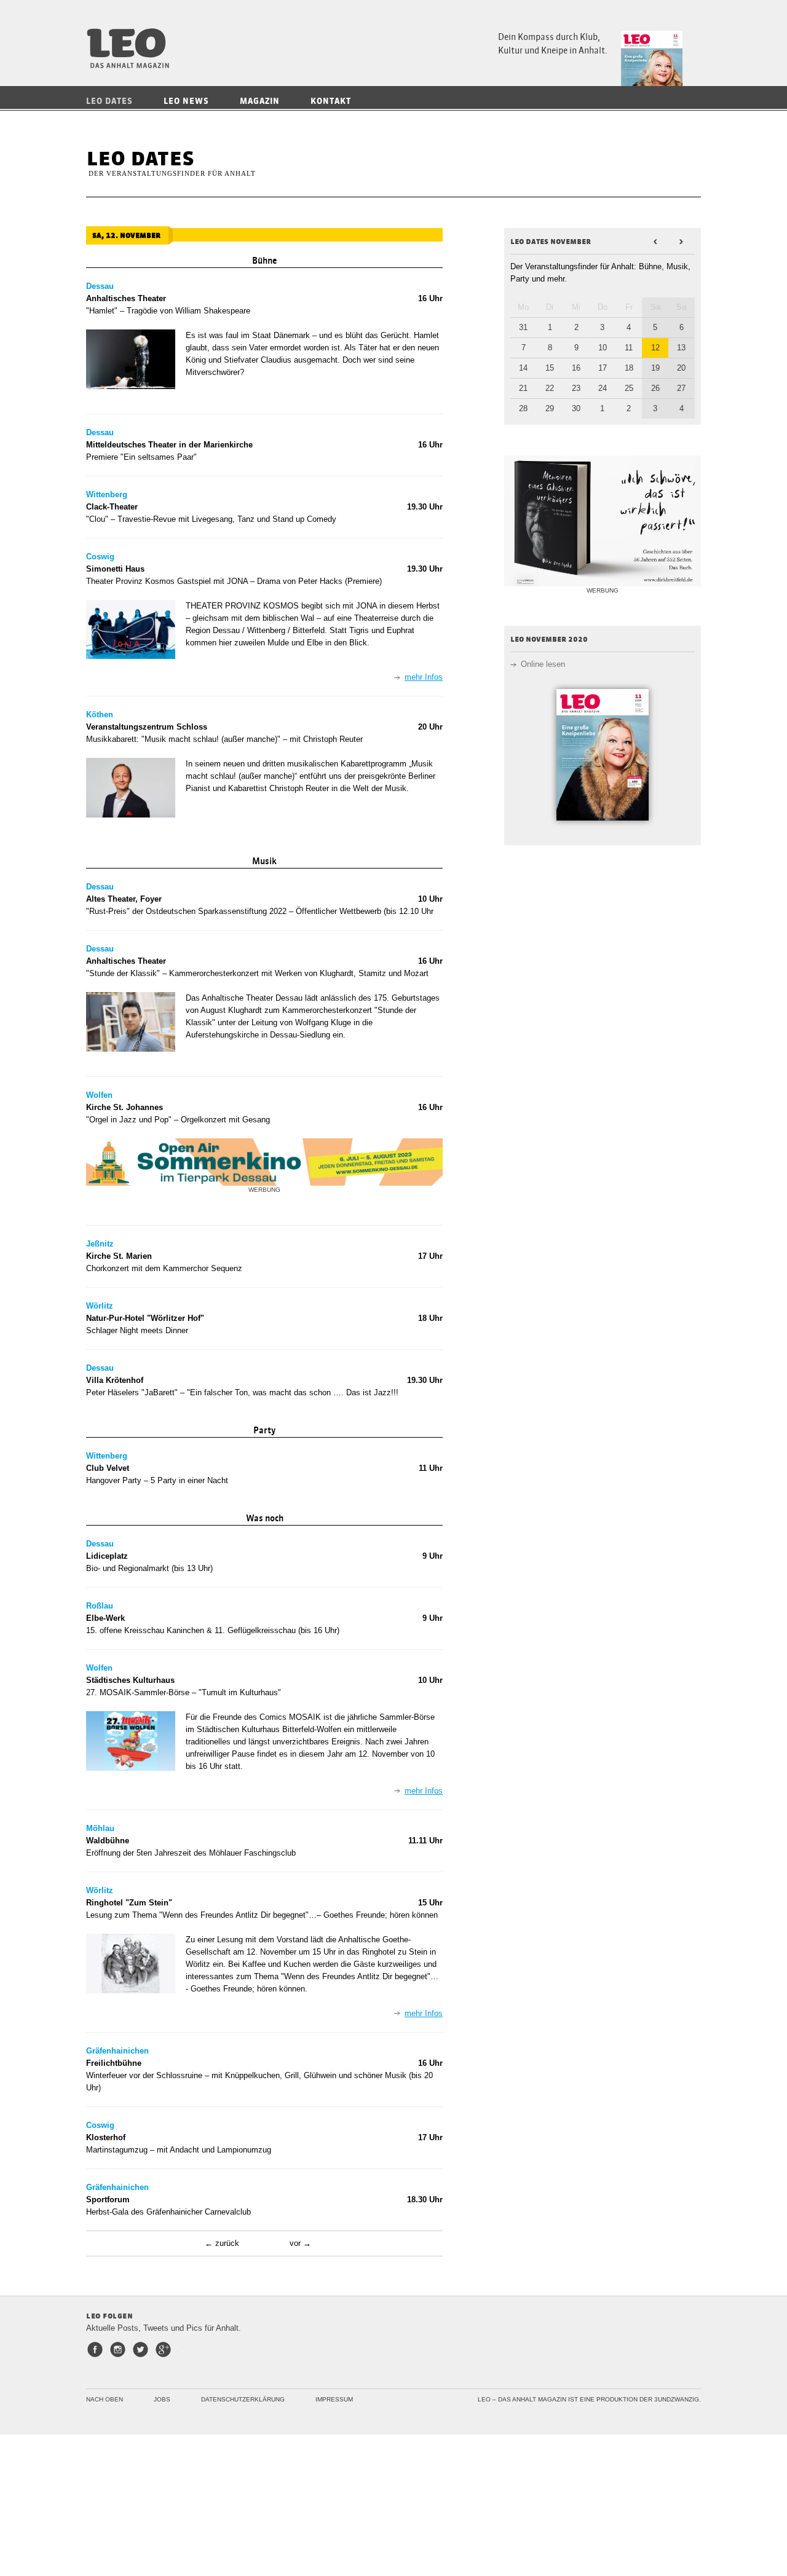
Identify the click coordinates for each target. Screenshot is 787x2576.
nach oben (105, 2399)
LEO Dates (109, 101)
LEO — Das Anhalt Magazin (132, 48)
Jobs (162, 2399)
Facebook (97, 2350)
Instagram (120, 2350)
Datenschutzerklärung (243, 2399)
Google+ (166, 2350)
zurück (227, 2243)
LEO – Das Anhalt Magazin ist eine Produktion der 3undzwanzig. (589, 2399)
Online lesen (543, 664)
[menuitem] (119, 101)
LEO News (186, 101)
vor (295, 2243)
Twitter (143, 2350)
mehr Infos (424, 677)
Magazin (260, 101)
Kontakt (331, 101)
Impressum (334, 2399)
